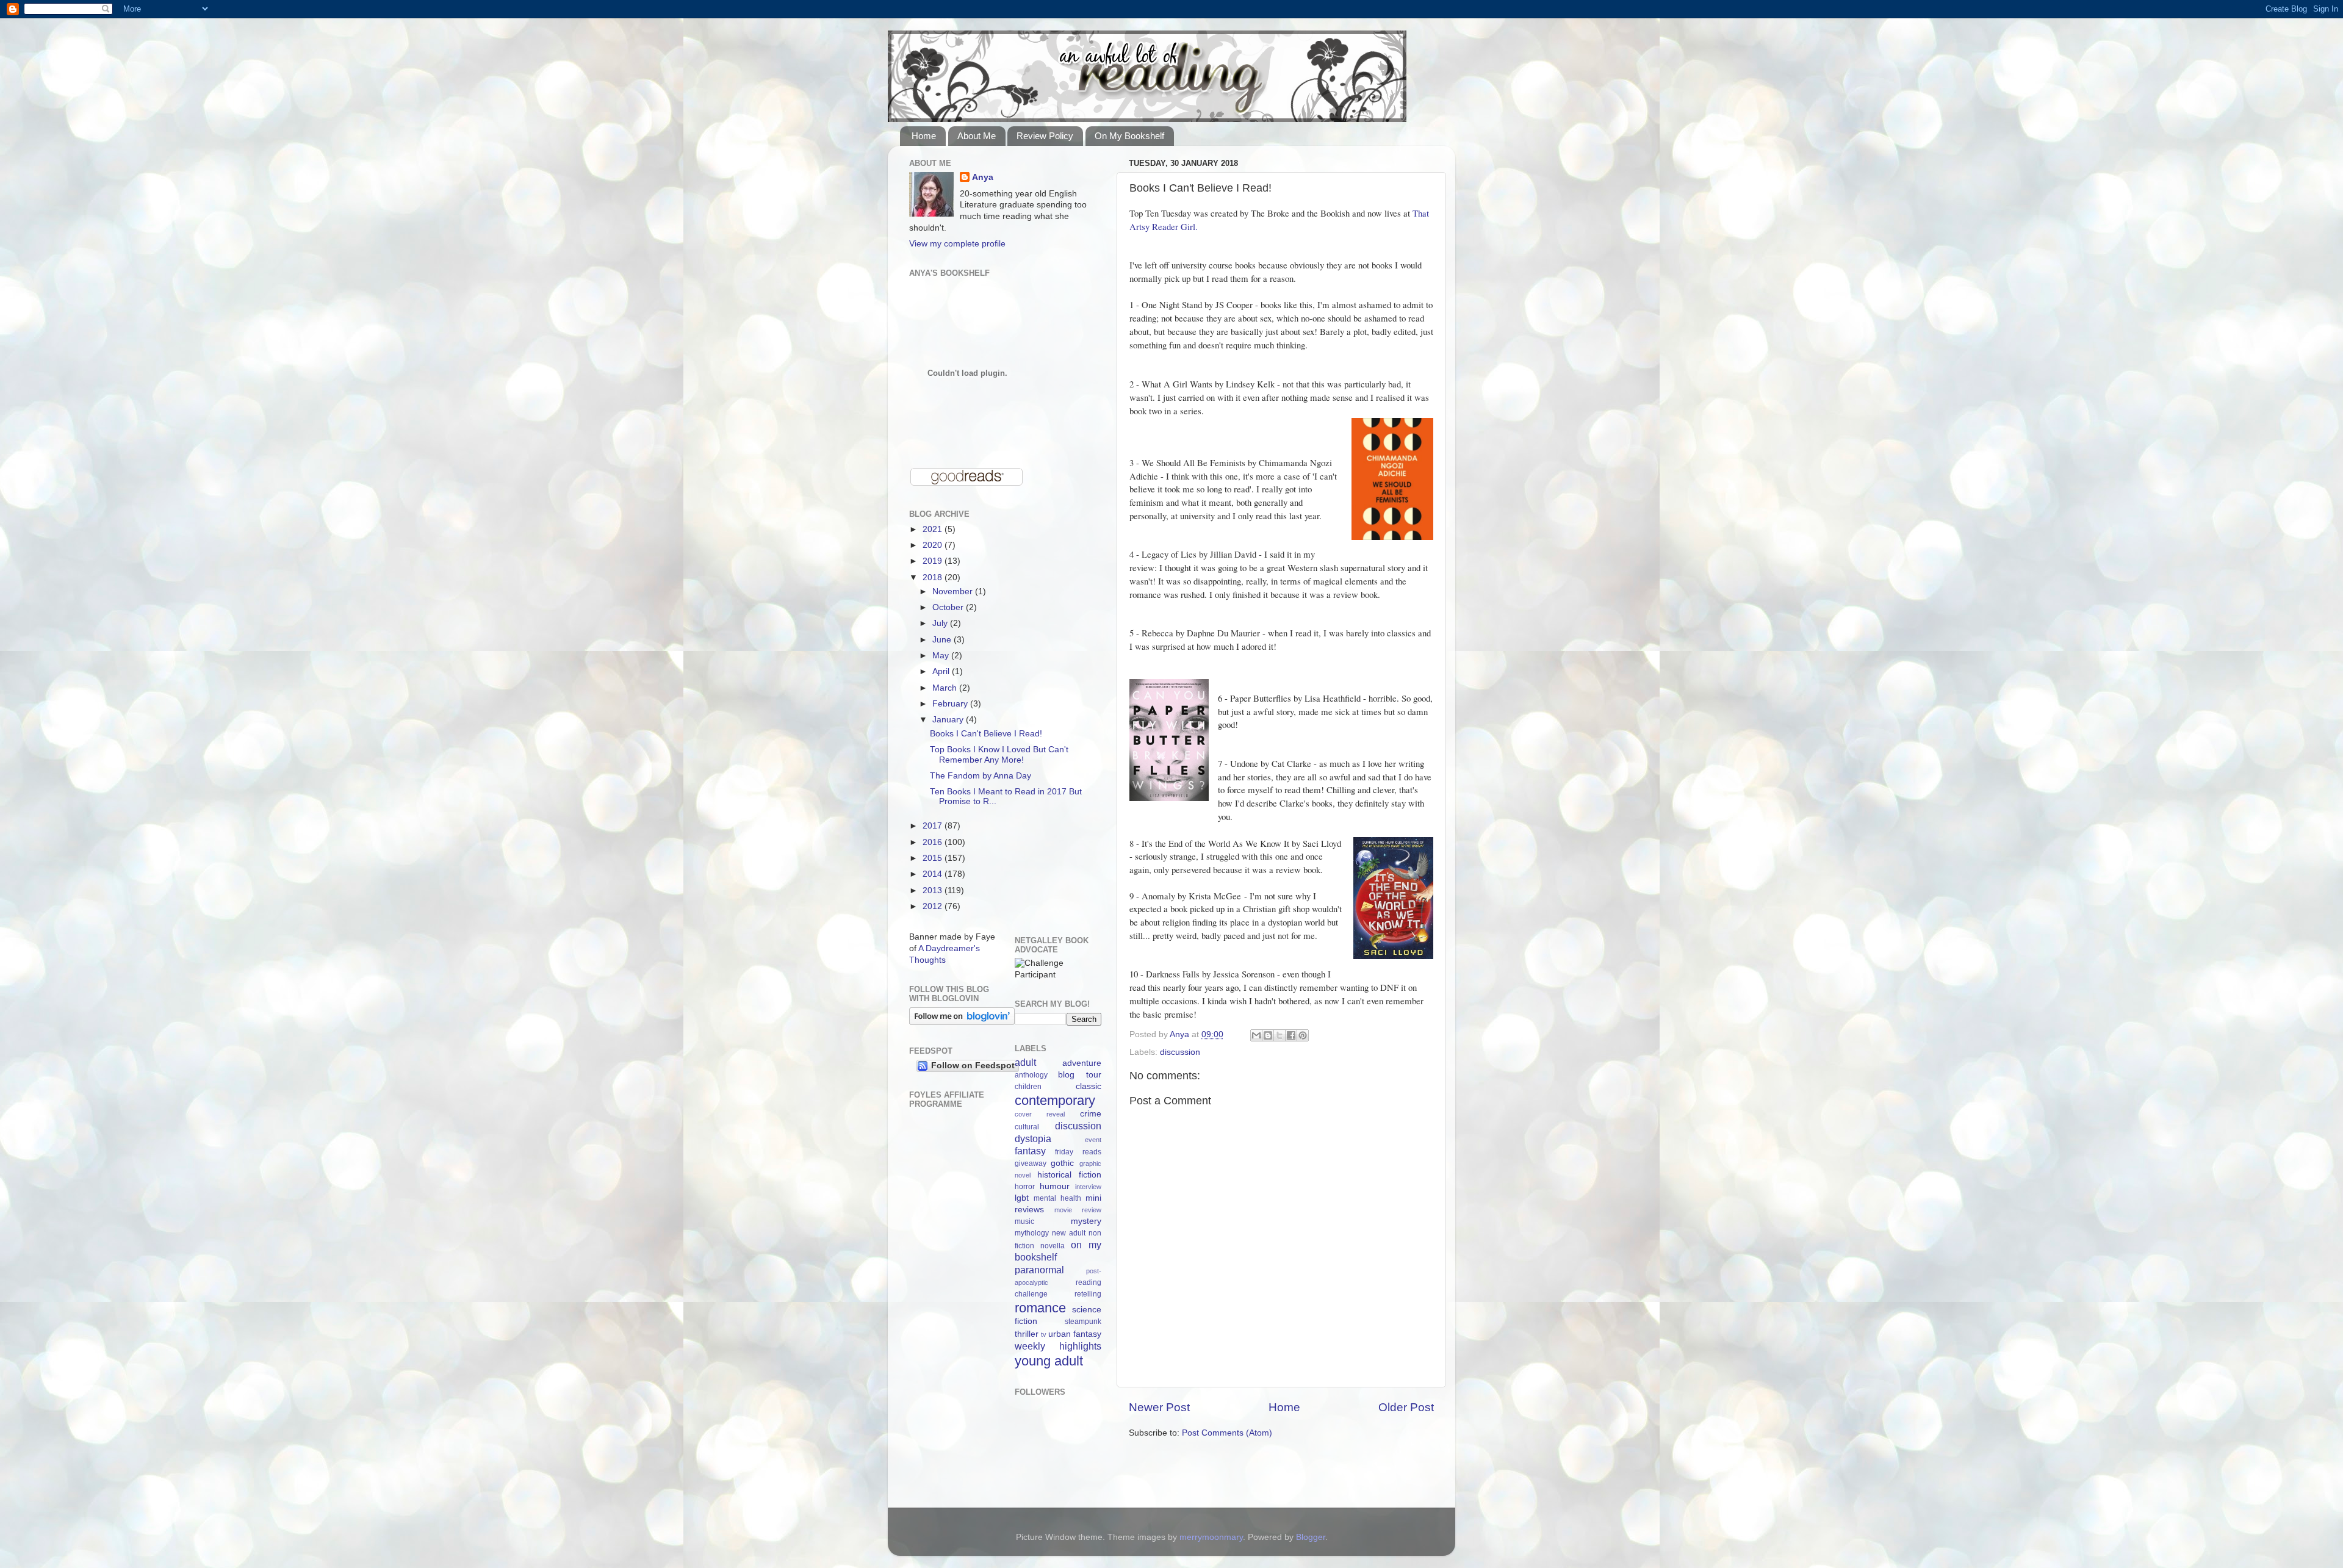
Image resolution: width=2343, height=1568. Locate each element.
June (943, 640)
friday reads (1078, 1152)
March (946, 688)
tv (1044, 1334)
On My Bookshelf (1129, 136)
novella (1053, 1246)
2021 (934, 529)
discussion (1180, 1052)
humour (1055, 1186)
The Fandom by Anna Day (981, 776)
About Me (977, 136)
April (942, 671)
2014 (934, 874)
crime (1091, 1114)
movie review (1078, 1210)
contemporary (1055, 1100)
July (941, 623)
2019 (934, 561)
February (951, 704)
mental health (1057, 1198)
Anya (983, 177)
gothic (1062, 1163)
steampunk (1083, 1322)
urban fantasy (1075, 1334)
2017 (934, 826)
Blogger (1311, 1537)
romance (1040, 1308)
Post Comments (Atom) (1227, 1433)
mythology (1032, 1233)
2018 (934, 577)
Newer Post (1159, 1407)
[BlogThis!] (1268, 1035)
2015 (934, 858)
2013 (934, 890)
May (942, 656)
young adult (1049, 1361)
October (949, 607)
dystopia (1033, 1138)
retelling (1088, 1294)
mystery (1086, 1221)
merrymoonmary (1211, 1537)
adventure (1082, 1063)
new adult (1069, 1233)
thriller (1027, 1334)
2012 (934, 906)
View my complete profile (957, 244)
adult (1025, 1062)
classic (1089, 1086)
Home (924, 136)
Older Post (1406, 1407)
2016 (934, 842)
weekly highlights (1058, 1346)
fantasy (1030, 1151)
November (954, 592)
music (1024, 1221)
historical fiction (1069, 1175)
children (1028, 1087)
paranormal (1039, 1270)
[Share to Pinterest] (1303, 1035)
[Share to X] (1279, 1035)
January (949, 720)
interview (1088, 1187)
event (1093, 1140)
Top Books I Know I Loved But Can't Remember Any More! (999, 754)
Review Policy (1045, 136)
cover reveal (1040, 1114)
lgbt (1022, 1198)
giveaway (1031, 1163)
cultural (1027, 1127)
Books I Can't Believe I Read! (986, 734)
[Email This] (1256, 1035)
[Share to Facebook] (1291, 1035)
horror (1025, 1187)
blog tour (1080, 1075)
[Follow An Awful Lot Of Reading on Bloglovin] (962, 1022)
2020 (934, 545)
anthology (1031, 1075)
